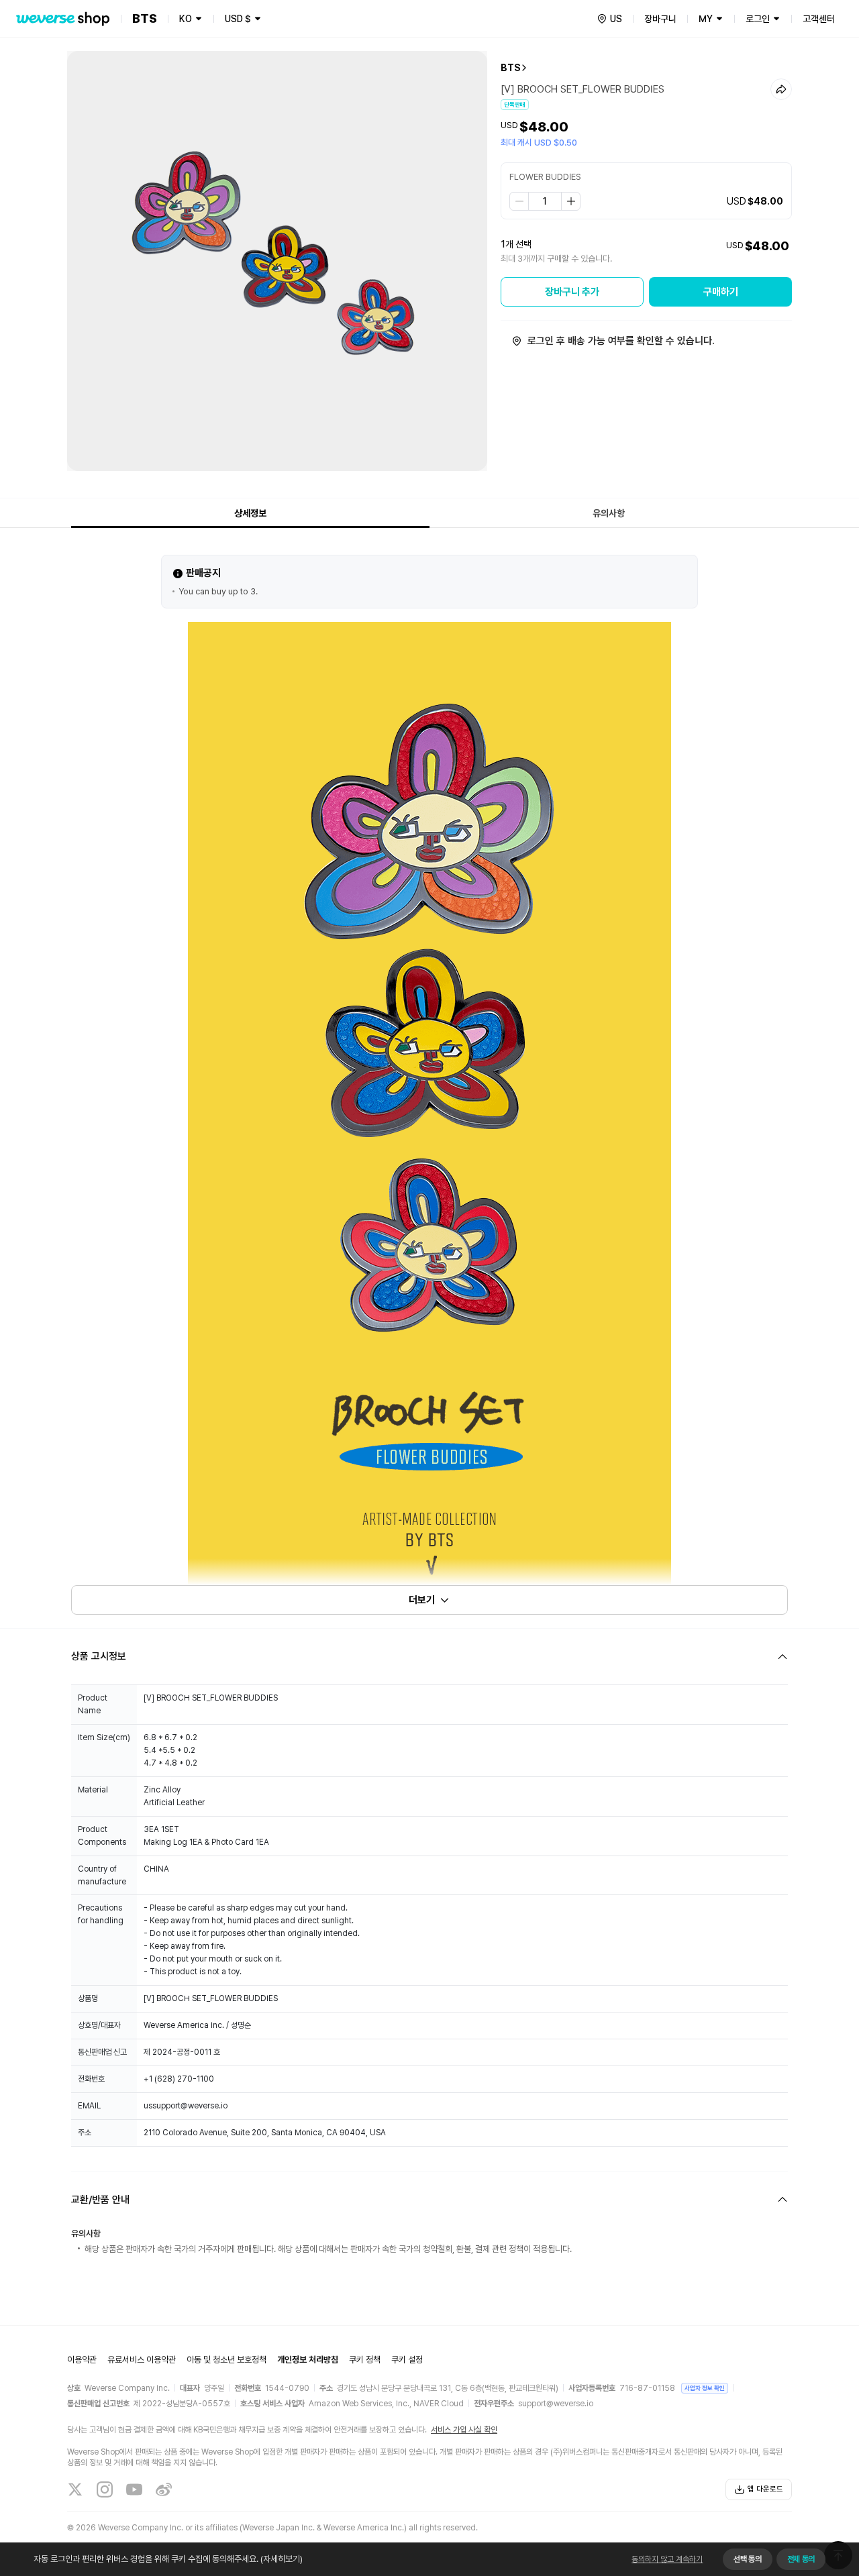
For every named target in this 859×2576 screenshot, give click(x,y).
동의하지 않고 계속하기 (667, 2559)
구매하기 (721, 292)
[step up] (570, 201)
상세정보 (250, 513)
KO (186, 19)
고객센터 (819, 19)
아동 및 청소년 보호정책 (226, 2360)
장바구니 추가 (572, 292)
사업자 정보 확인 (705, 2388)
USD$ (238, 19)
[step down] (519, 201)
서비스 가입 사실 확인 (464, 2430)
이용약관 (82, 2360)
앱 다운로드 (765, 2489)
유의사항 (609, 513)
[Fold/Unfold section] (429, 1657)
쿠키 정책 (365, 2360)
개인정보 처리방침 (308, 2360)
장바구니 (660, 19)
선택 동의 (747, 2559)
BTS (511, 68)
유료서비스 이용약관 (142, 2360)
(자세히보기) (282, 2559)
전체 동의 (801, 2559)
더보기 (422, 1600)
